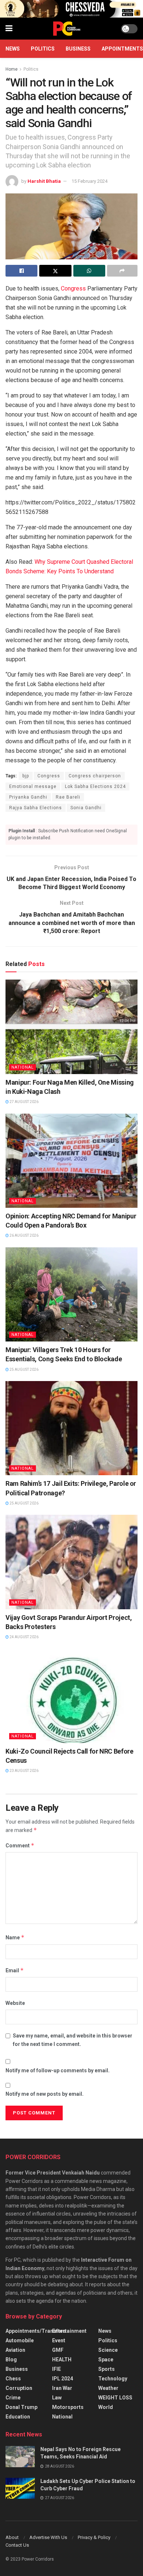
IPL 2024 (63, 2379)
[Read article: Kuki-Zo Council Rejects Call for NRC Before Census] (71, 1696)
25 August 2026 (24, 1370)
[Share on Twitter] (55, 271)
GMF (58, 2350)
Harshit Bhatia (44, 181)
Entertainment (69, 2331)
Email (15, 1970)
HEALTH (62, 2360)
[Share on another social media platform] (122, 271)
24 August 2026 (24, 1637)
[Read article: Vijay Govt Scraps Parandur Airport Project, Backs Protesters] (71, 1562)
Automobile (20, 2340)
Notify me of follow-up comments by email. (58, 2070)
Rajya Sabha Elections (36, 808)
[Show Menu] (9, 29)
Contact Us (17, 2545)
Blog (11, 2360)
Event (59, 2340)
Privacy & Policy (94, 2537)
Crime (13, 2398)
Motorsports (68, 2407)
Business (78, 49)
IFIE (56, 2369)
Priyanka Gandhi (28, 797)
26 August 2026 (24, 1235)
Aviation (15, 2350)
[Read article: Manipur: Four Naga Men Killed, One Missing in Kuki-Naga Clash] (71, 1027)
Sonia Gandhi (86, 808)
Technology (113, 2379)
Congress (73, 288)
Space (106, 2360)
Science (108, 2350)
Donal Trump (21, 2407)
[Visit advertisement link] (71, 9)
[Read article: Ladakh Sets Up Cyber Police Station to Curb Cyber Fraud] (20, 2488)
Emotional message (33, 787)
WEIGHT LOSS (115, 2398)
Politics (43, 49)
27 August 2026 (24, 1102)
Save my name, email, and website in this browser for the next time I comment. (73, 2040)
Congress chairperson (95, 776)
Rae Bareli (68, 797)
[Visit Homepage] (67, 29)
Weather (108, 2388)
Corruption (19, 2388)
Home (12, 69)
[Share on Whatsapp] (89, 271)
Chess (13, 2379)
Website (15, 2003)
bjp (26, 776)
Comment (20, 1845)
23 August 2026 (24, 1771)
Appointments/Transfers (36, 2331)
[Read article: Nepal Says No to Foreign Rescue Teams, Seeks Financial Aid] (20, 2456)
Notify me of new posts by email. (45, 2094)
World (106, 2407)
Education (18, 2417)
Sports (107, 2369)
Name (15, 1937)
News (13, 49)
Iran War (62, 2388)
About (12, 2537)
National (23, 1067)
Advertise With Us (48, 2537)
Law (57, 2398)
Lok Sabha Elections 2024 (95, 787)
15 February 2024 (89, 181)
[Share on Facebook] (21, 271)
